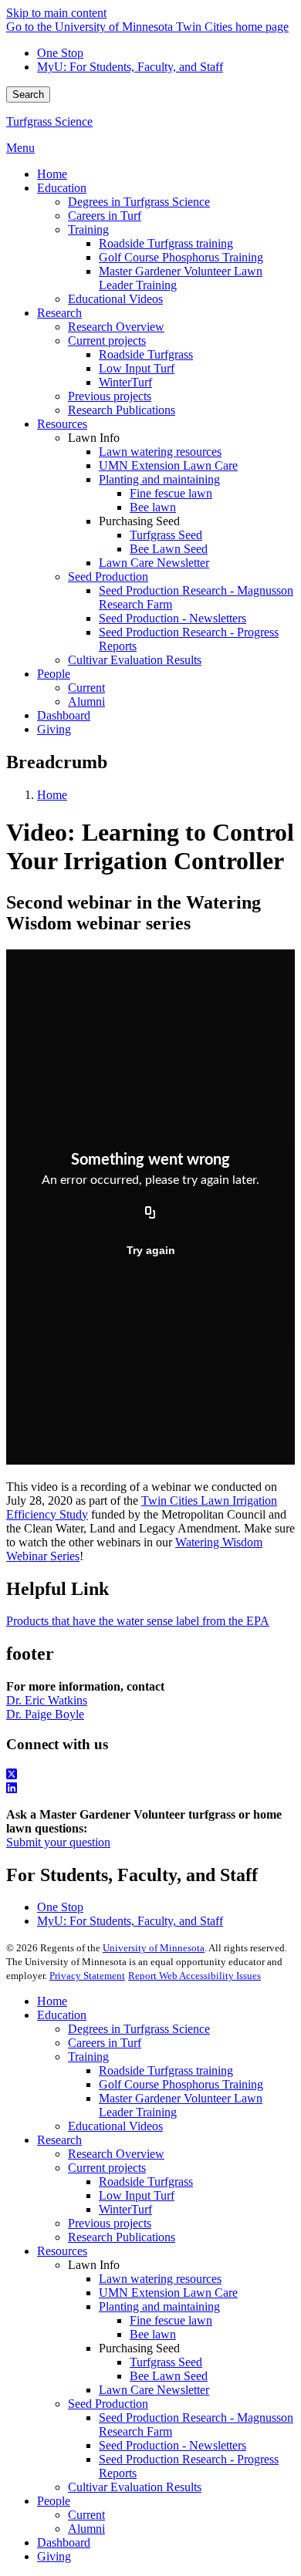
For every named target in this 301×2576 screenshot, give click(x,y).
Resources (62, 2251)
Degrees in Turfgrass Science (139, 2029)
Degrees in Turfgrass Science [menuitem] (139, 202)
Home (52, 795)
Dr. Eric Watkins (47, 1700)
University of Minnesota (154, 1948)
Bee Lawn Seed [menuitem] (169, 549)
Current (86, 2515)
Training (88, 2057)
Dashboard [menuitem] (64, 715)
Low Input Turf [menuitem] (137, 368)
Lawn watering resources (160, 2279)
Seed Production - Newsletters (172, 2445)
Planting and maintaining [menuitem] (159, 479)
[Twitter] (150, 1775)
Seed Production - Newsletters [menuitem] (172, 618)
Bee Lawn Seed (169, 2376)
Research (59, 2140)
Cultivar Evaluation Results (135, 2487)
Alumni (86, 2529)
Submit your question (58, 1842)
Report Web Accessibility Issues (194, 1976)
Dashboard (64, 2542)
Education (62, 2015)
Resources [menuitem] (62, 424)
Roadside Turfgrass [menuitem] (146, 354)
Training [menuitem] (88, 229)
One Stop (60, 53)
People (54, 2501)
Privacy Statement (87, 1976)
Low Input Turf (137, 2195)
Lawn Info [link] (94, 438)
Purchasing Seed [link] (139, 521)
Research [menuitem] (59, 313)
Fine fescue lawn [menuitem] (171, 493)
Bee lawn (153, 2334)
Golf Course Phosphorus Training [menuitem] (181, 257)
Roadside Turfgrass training (166, 2070)
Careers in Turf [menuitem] (105, 216)
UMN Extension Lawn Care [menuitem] (168, 465)
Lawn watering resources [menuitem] (160, 452)
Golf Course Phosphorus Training (181, 2084)
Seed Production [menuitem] (108, 577)
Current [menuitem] (86, 688)
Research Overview (116, 2154)
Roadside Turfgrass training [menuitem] (166, 243)
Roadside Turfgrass (146, 2182)
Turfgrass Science (49, 121)
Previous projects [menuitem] (110, 396)
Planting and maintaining (159, 2306)
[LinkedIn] (150, 1789)
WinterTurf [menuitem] (125, 382)
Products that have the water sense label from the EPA (138, 1621)
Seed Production (108, 2404)
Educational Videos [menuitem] (115, 299)
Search (28, 94)
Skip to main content (56, 13)
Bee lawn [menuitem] (153, 507)
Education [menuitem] (62, 188)
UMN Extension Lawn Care (168, 2293)
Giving (54, 2556)
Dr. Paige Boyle (45, 1714)
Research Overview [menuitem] (116, 327)
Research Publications (122, 2237)
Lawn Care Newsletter (154, 2390)
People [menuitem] (54, 674)
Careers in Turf (105, 2043)
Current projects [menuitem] (107, 341)
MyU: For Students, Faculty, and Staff (130, 67)
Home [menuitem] (52, 174)
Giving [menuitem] (54, 729)
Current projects (107, 2168)
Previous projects (110, 2223)
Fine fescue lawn (171, 2320)
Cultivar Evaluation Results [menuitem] (135, 660)
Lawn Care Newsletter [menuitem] (154, 563)
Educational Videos (115, 2126)
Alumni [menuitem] (86, 701)
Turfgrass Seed (166, 2362)
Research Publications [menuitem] (122, 410)
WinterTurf (125, 2209)
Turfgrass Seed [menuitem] (166, 535)
